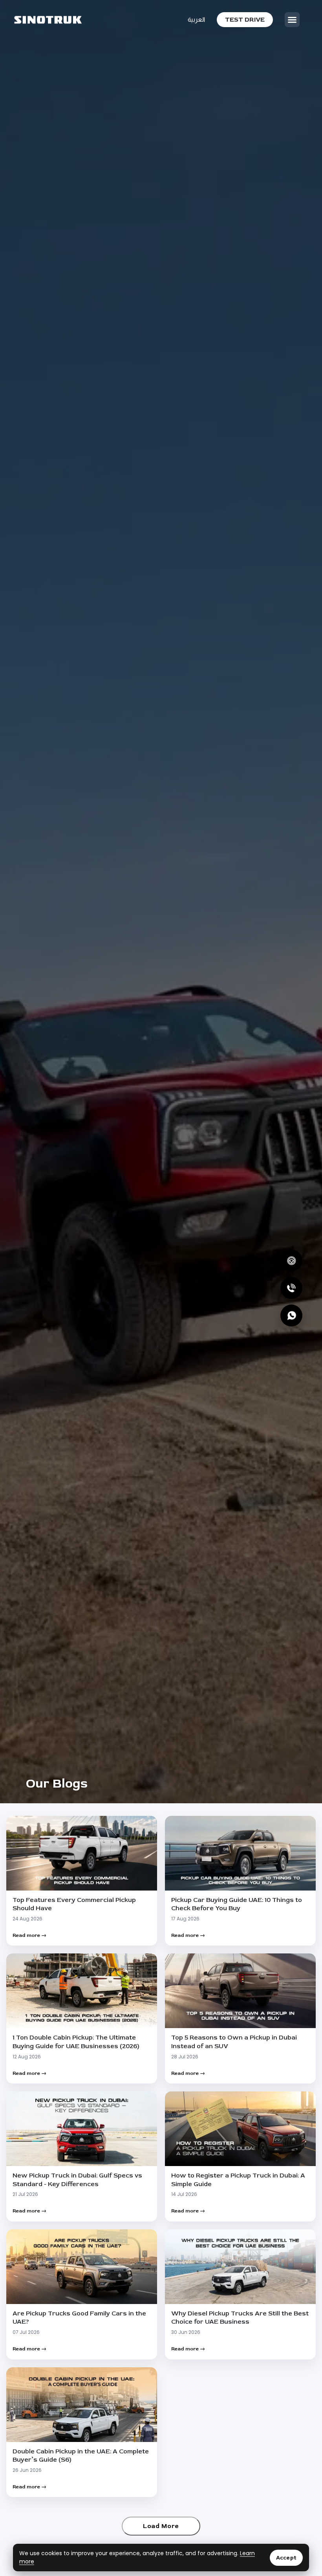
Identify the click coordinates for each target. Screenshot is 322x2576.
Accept (286, 2558)
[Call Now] (291, 1288)
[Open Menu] (292, 20)
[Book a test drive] (291, 1260)
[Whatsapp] (291, 1316)
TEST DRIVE (245, 20)
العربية (196, 19)
